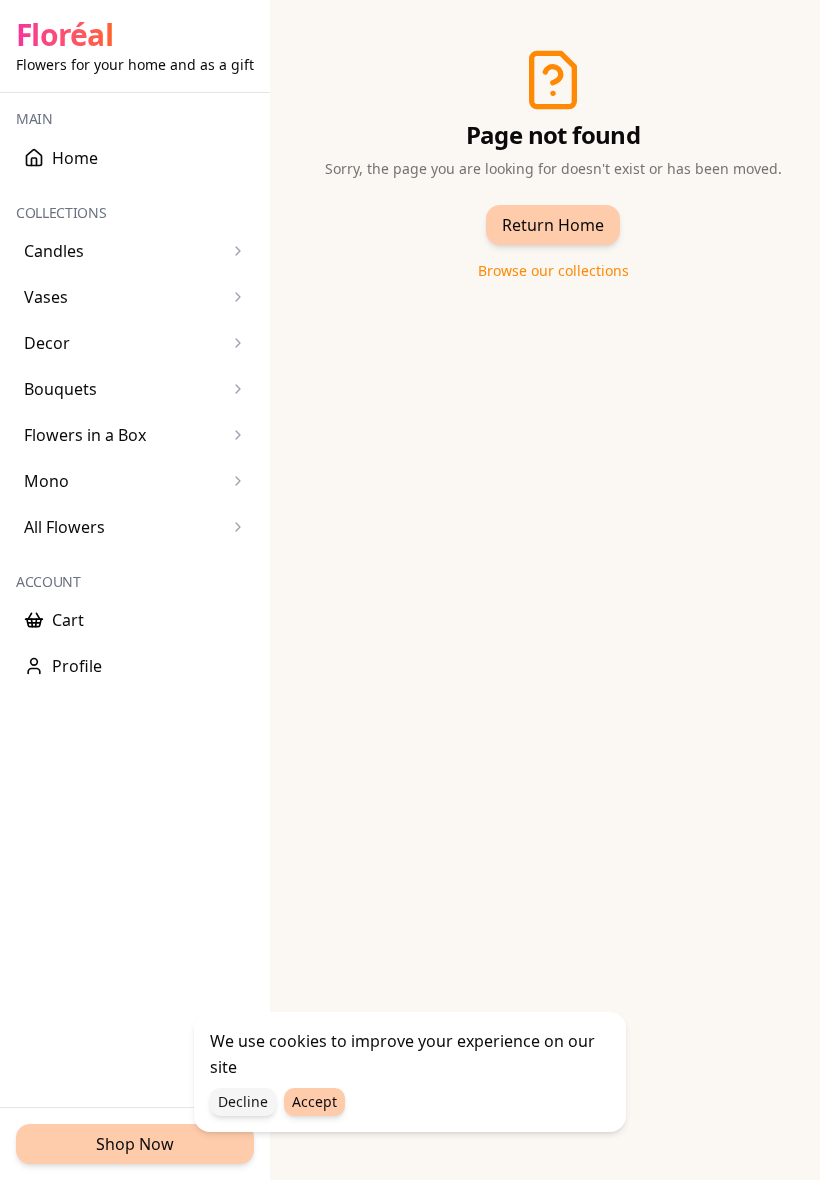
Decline (243, 1101)
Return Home (553, 225)
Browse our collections (553, 270)
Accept (314, 1101)
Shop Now (135, 1144)
